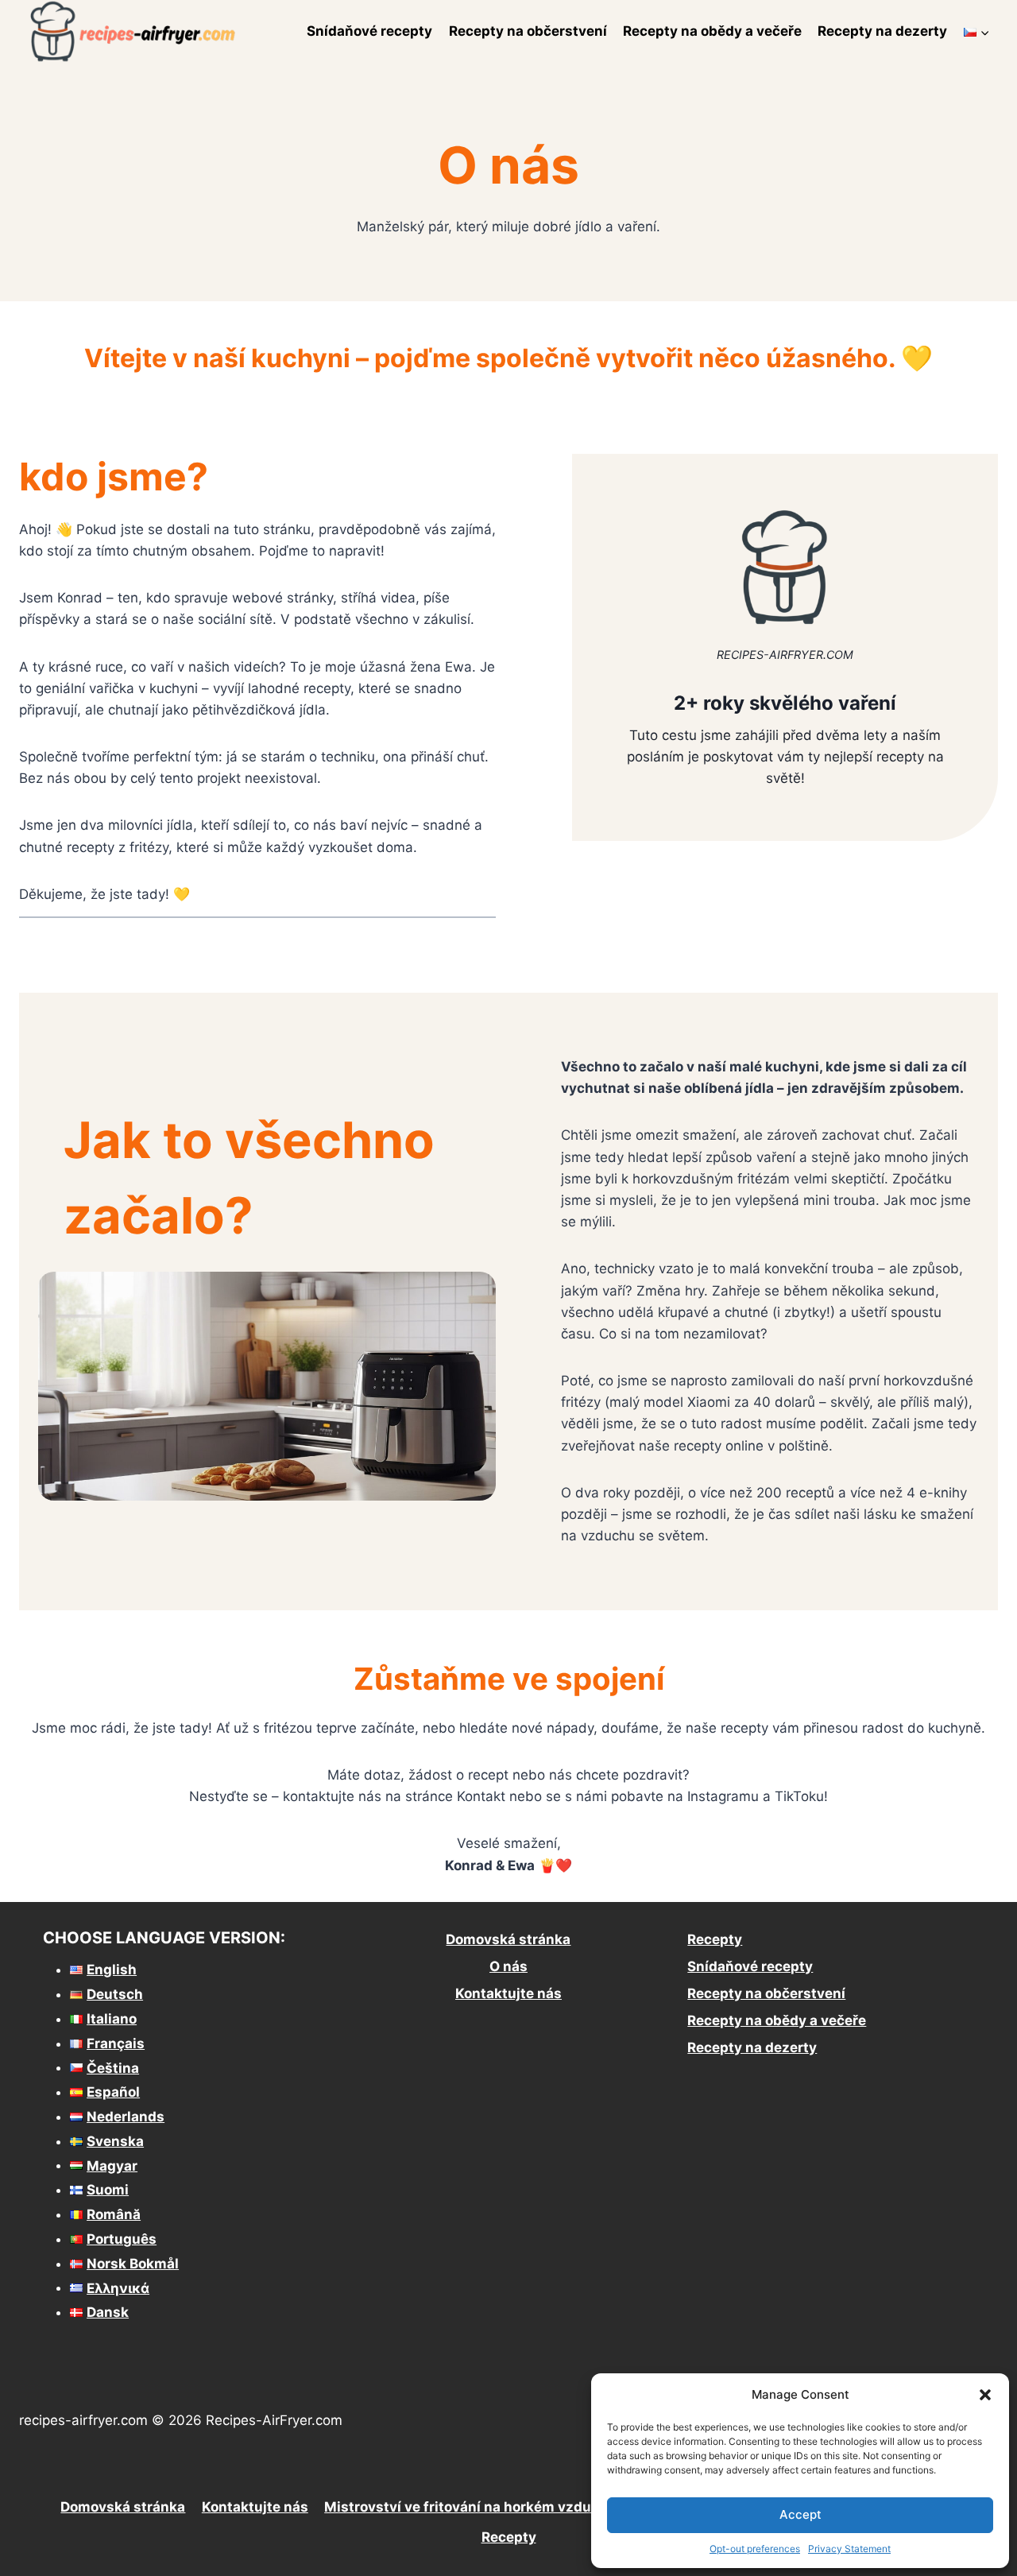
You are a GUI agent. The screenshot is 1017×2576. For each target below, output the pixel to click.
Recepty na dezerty (882, 31)
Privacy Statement (849, 2549)
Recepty (715, 1939)
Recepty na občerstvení (528, 31)
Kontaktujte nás (508, 1993)
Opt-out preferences (755, 2549)
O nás (508, 1966)
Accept (800, 2514)
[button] (985, 2395)
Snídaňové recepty (369, 31)
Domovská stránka (508, 1939)
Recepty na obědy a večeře (712, 31)
